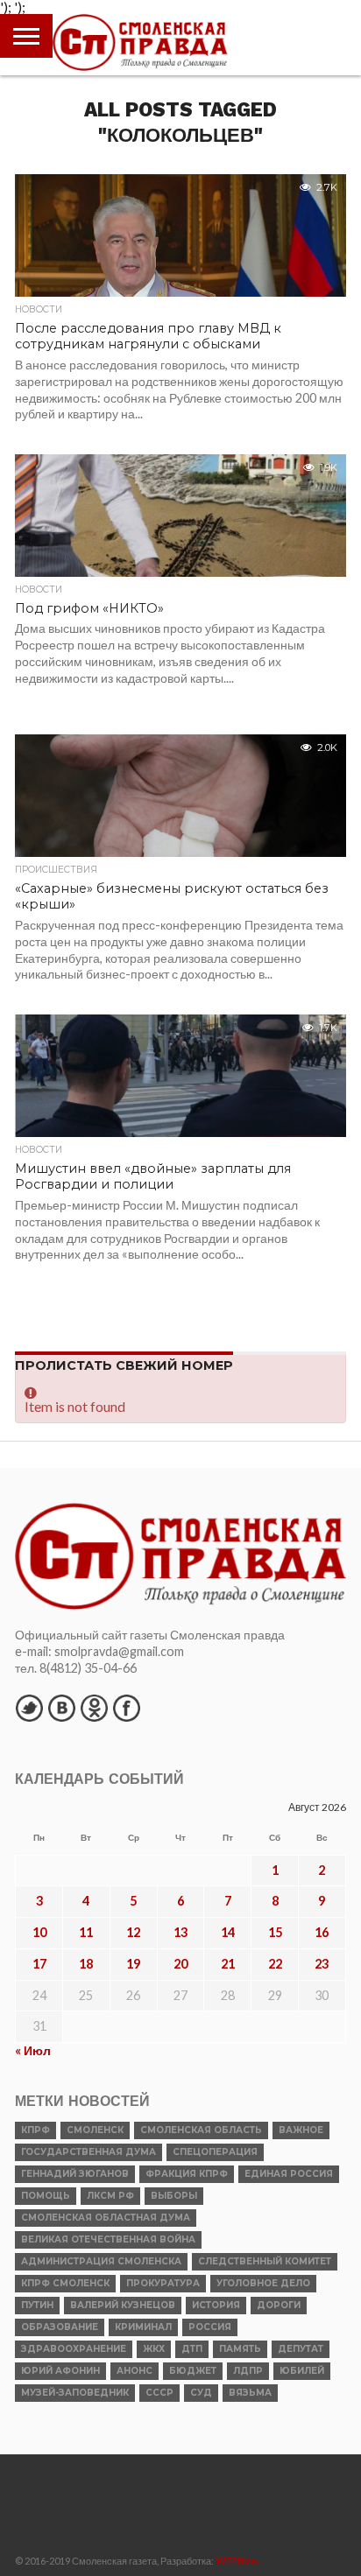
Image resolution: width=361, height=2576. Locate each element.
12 (133, 1932)
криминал (143, 2327)
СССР (159, 2393)
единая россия (289, 2174)
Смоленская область (201, 2130)
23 (322, 1964)
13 (180, 1932)
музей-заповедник (75, 2393)
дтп (192, 2349)
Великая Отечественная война (108, 2239)
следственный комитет (265, 2261)
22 (275, 1964)
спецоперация (215, 2152)
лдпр (248, 2371)
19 (133, 1964)
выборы (174, 2196)
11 (86, 1932)
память (240, 2349)
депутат (301, 2349)
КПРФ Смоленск (65, 2283)
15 (275, 1932)
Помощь (46, 2196)
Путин (37, 2305)
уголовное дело (263, 2283)
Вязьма (250, 2393)
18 (86, 1964)
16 (322, 1932)
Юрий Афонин (60, 2371)
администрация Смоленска (101, 2261)
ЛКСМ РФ (110, 2196)
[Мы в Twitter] (29, 1708)
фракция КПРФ (187, 2174)
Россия (210, 2327)
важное (301, 2130)
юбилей (302, 2371)
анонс (134, 2371)
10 (39, 1932)
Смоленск (95, 2130)
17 (39, 1964)
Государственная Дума (88, 2152)
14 (228, 1932)
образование (60, 2327)
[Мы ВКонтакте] (61, 1708)
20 (180, 1964)
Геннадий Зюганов (75, 2174)
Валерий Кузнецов (123, 2305)
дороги (279, 2305)
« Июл (33, 2050)
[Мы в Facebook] (126, 1708)
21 (228, 1964)
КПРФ (35, 2130)
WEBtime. (237, 2561)
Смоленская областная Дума (106, 2218)
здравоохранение (74, 2349)
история (216, 2305)
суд (201, 2393)
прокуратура (163, 2283)
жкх (154, 2349)
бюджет (193, 2371)
